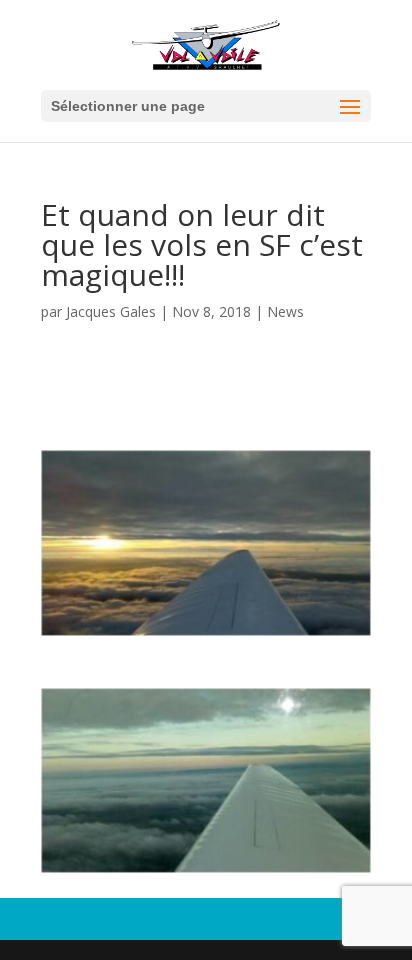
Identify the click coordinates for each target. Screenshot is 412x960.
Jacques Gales (111, 311)
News (285, 311)
